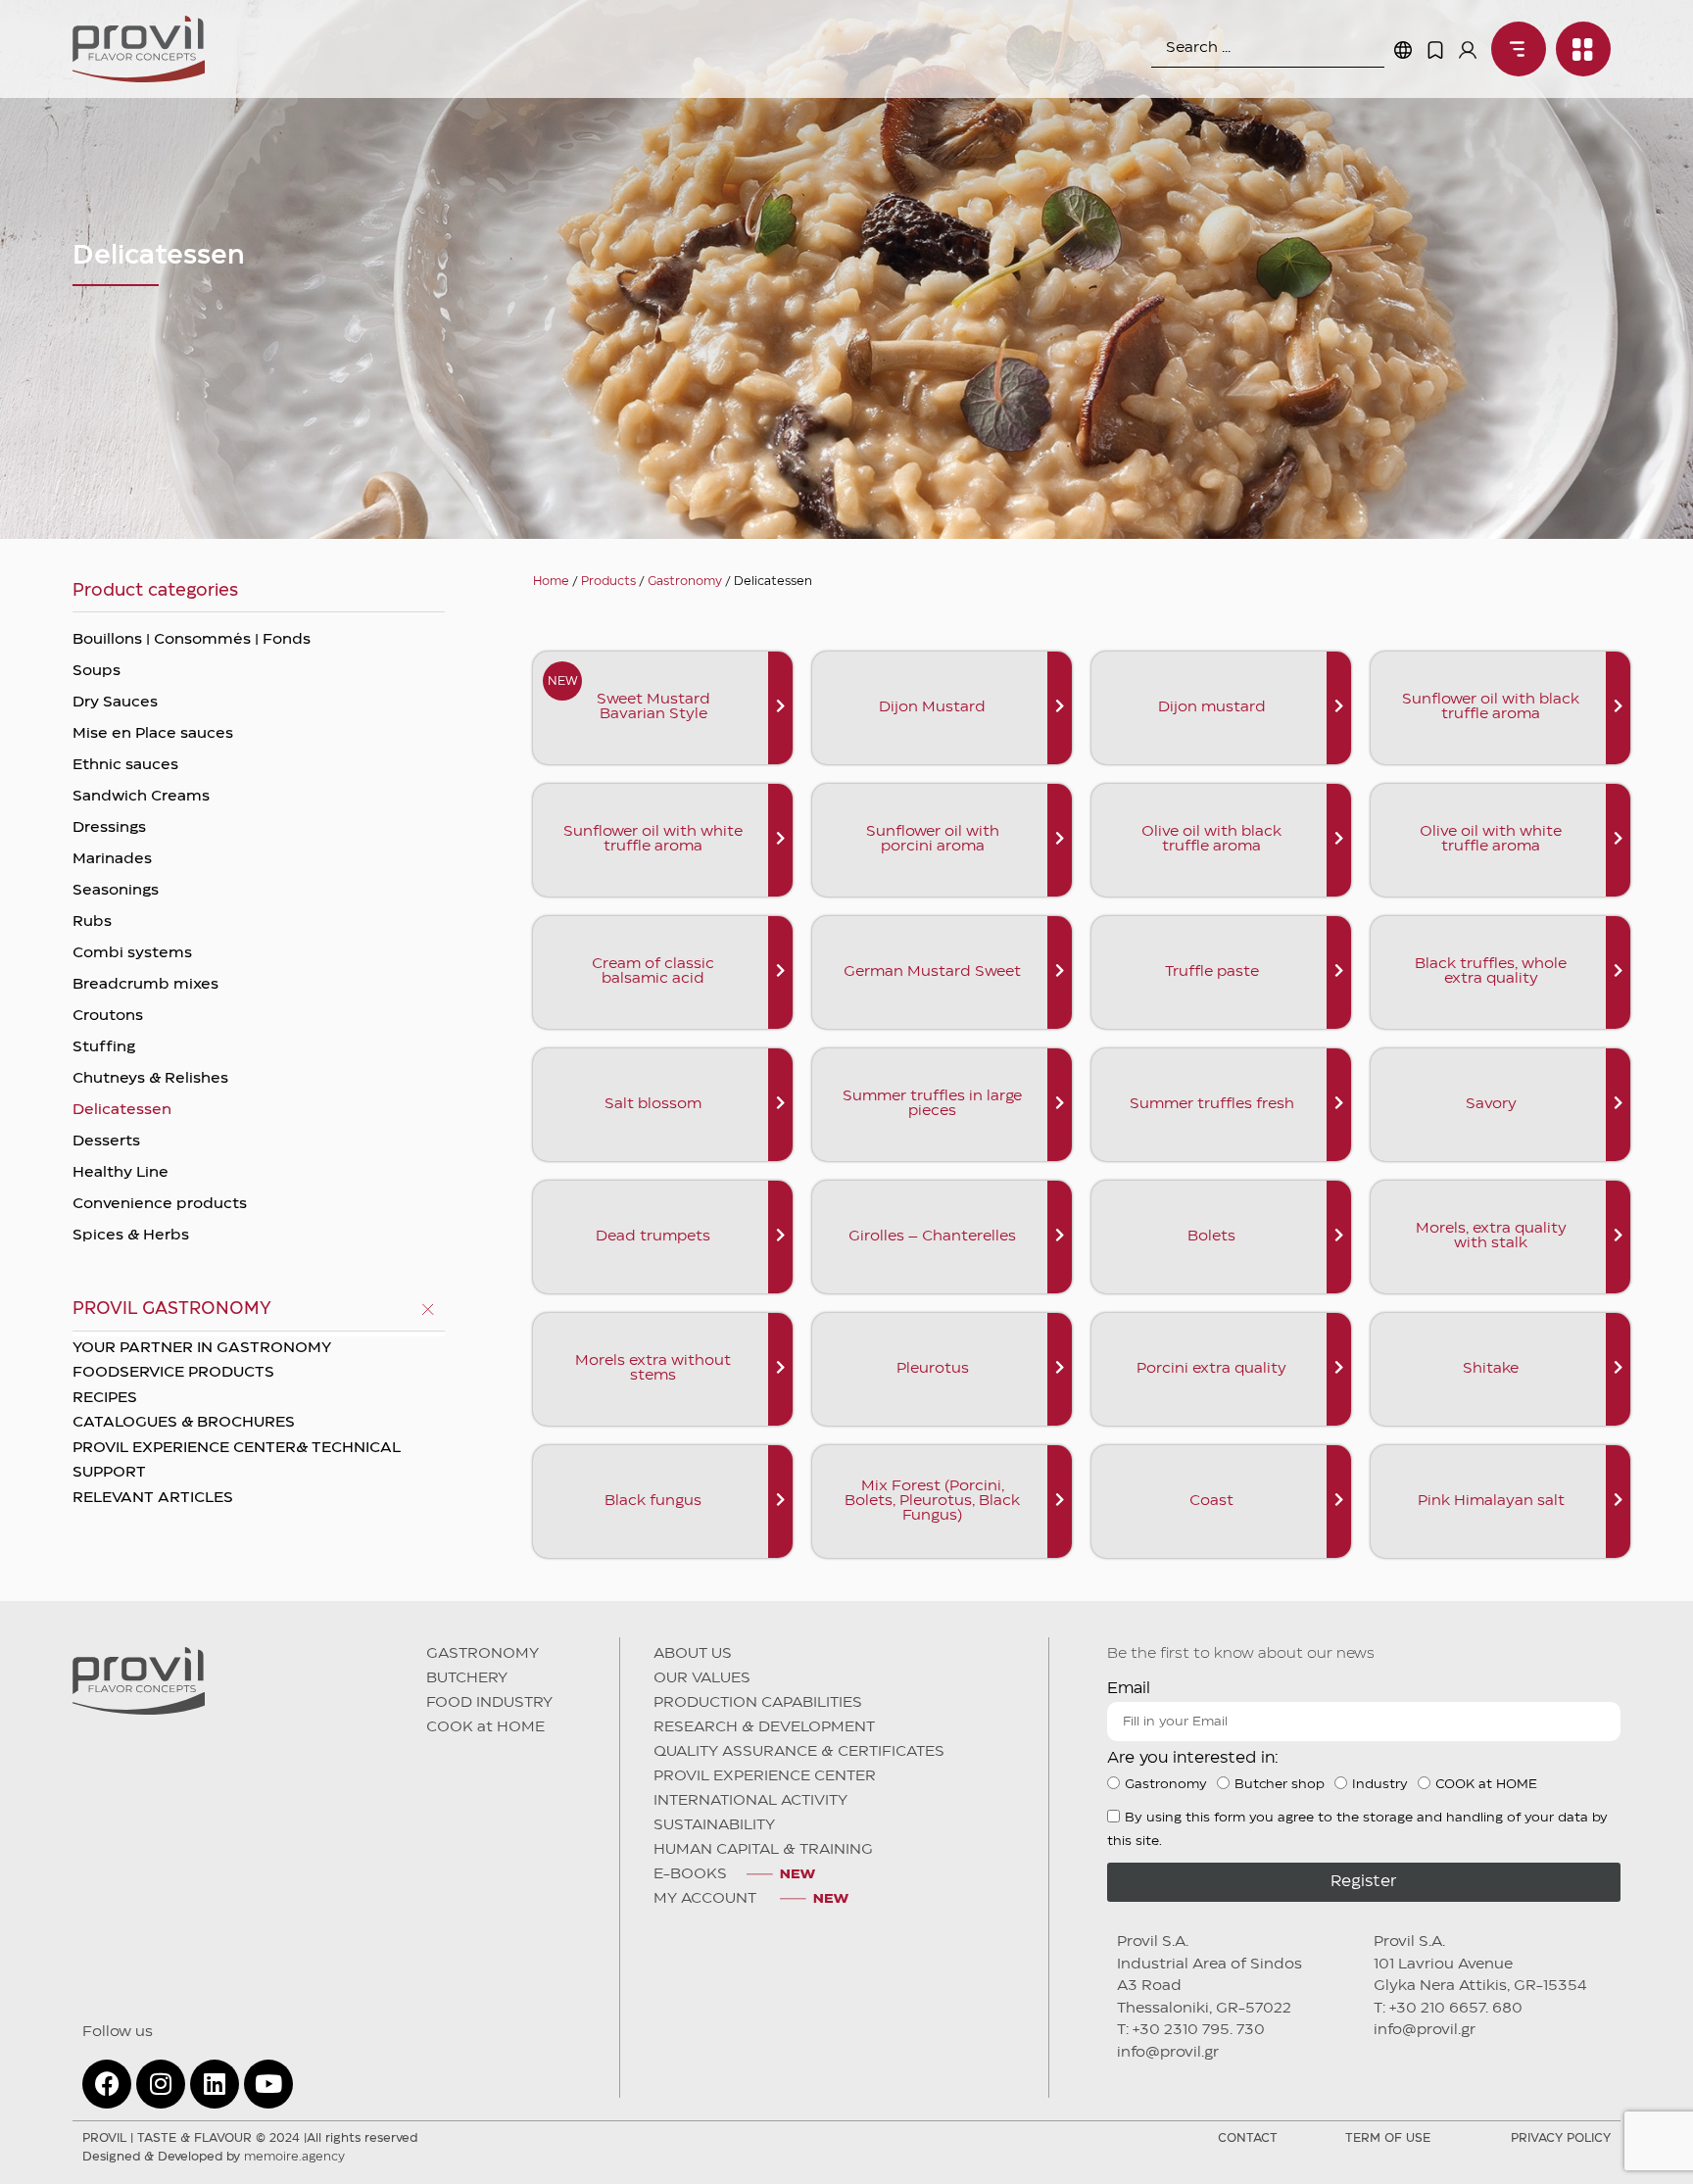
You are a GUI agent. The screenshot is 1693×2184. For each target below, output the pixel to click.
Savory (1491, 1104)
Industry (1380, 1785)
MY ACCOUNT (707, 1899)
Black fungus (653, 1501)
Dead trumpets (653, 1237)
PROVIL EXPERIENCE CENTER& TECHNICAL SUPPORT (237, 1461)
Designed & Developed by (214, 2157)
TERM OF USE (1388, 2138)
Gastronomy (685, 582)
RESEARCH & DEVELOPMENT (764, 1727)
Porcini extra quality (1211, 1369)
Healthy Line (121, 1173)
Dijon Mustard (932, 707)
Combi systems (132, 953)
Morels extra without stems (653, 1368)
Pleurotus (933, 1369)
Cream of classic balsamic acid (653, 971)
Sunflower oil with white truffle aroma (653, 839)
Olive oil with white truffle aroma (1491, 839)
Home (551, 582)
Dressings (109, 828)
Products (608, 582)
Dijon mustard (1212, 707)
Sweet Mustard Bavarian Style (653, 707)
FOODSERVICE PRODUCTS (173, 1373)
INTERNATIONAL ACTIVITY (750, 1801)
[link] (1514, 49)
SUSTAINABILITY (714, 1825)
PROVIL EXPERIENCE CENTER (765, 1776)
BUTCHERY (467, 1678)
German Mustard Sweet (932, 972)
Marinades (112, 859)
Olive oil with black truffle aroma (1211, 839)
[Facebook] (107, 2084)
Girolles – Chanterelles (932, 1237)
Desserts (106, 1141)
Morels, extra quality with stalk (1491, 1236)
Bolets (1211, 1237)
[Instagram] (161, 2084)
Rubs (92, 922)
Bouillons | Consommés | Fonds (192, 640)
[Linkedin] (215, 2084)
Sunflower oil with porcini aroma (933, 839)
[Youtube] (268, 2084)
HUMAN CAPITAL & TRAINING (763, 1850)
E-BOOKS (690, 1874)
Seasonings (116, 891)
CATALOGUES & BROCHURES (184, 1423)
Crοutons (108, 1016)
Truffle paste (1212, 972)
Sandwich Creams (141, 797)
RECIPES (105, 1398)
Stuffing (104, 1047)
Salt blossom (653, 1104)
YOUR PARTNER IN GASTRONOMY (202, 1348)
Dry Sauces (115, 703)
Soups (97, 671)
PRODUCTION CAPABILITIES (758, 1703)
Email (1129, 1689)
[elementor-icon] (1435, 50)
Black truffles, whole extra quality (1491, 971)
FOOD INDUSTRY (489, 1703)
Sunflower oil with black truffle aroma (1491, 707)
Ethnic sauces (125, 765)
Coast (1211, 1501)
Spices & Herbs (131, 1236)
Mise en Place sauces (153, 734)
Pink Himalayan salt (1491, 1501)
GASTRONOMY (483, 1654)
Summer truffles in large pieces (932, 1104)
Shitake (1491, 1369)
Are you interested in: (1193, 1758)
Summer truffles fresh (1212, 1104)
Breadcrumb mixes (145, 985)
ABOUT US (693, 1654)
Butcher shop (1280, 1785)
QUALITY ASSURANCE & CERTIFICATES (799, 1752)
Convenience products (160, 1204)
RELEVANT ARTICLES (153, 1498)
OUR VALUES (702, 1678)
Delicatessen (122, 1110)
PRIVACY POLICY (1561, 2138)
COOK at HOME (485, 1727)
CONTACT (1248, 2138)
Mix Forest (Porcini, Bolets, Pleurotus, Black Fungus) (932, 1501)
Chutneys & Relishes (150, 1079)
